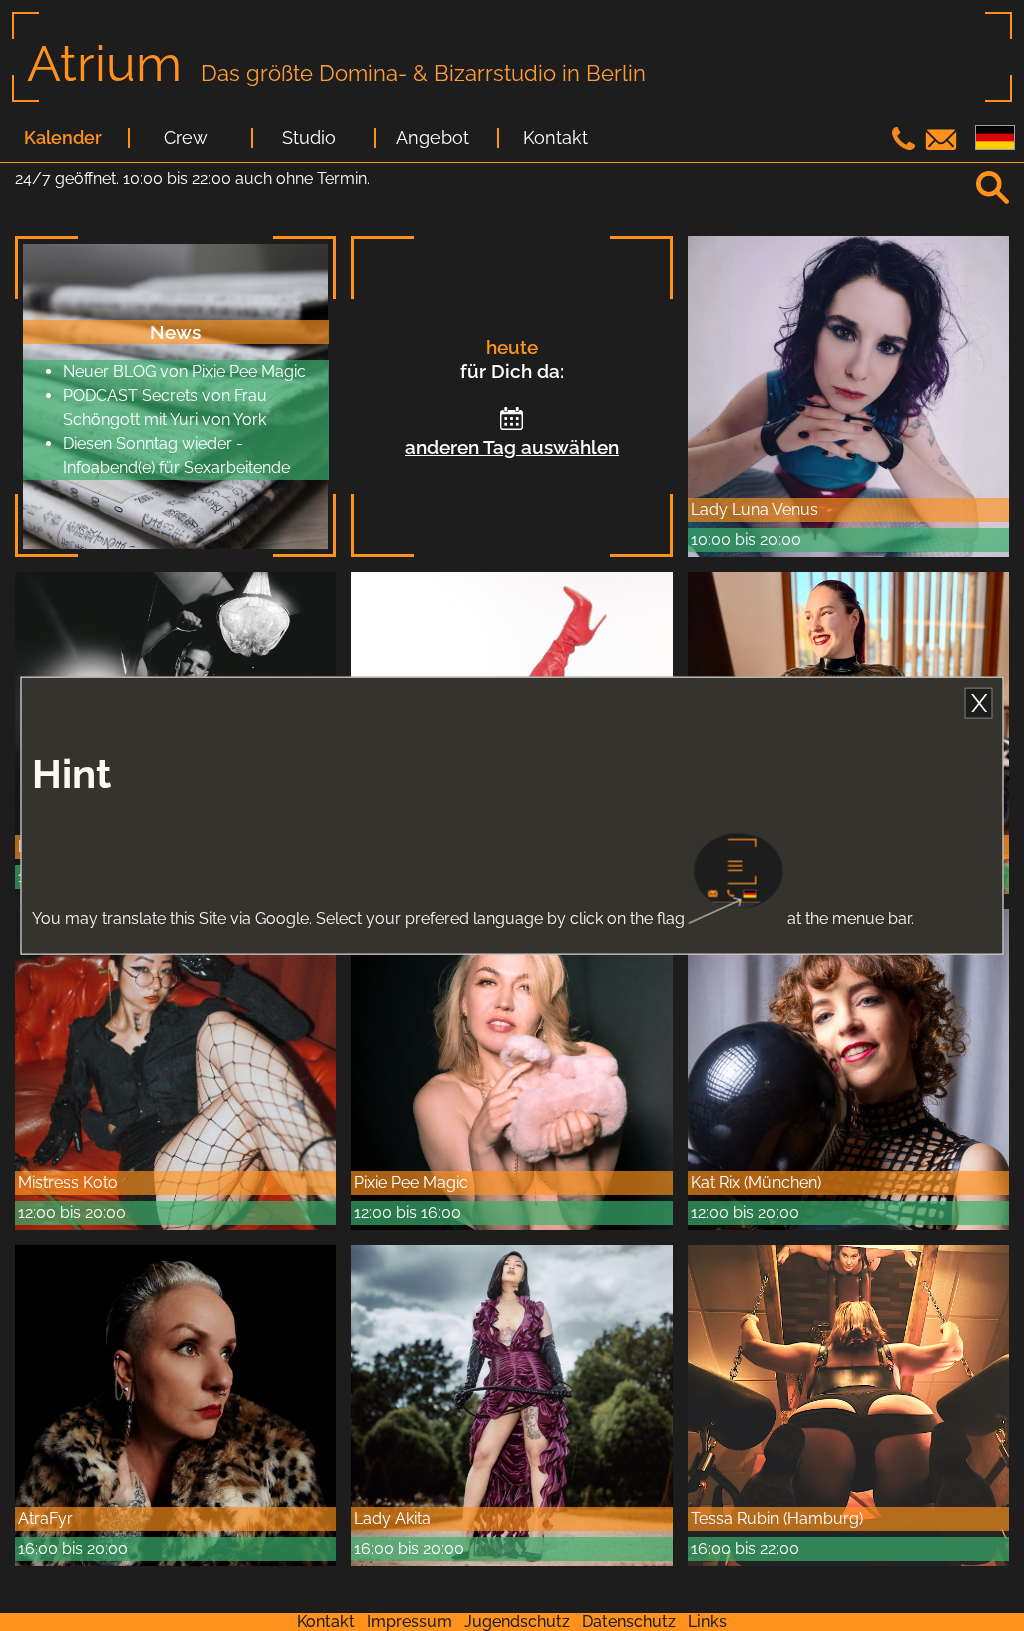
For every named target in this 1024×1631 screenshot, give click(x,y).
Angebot (432, 138)
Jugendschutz (517, 1621)
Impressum (409, 1621)
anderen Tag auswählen (512, 447)
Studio (309, 138)
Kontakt (555, 138)
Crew (186, 138)
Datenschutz (629, 1621)
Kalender (63, 138)
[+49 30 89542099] (906, 144)
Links (707, 1621)
